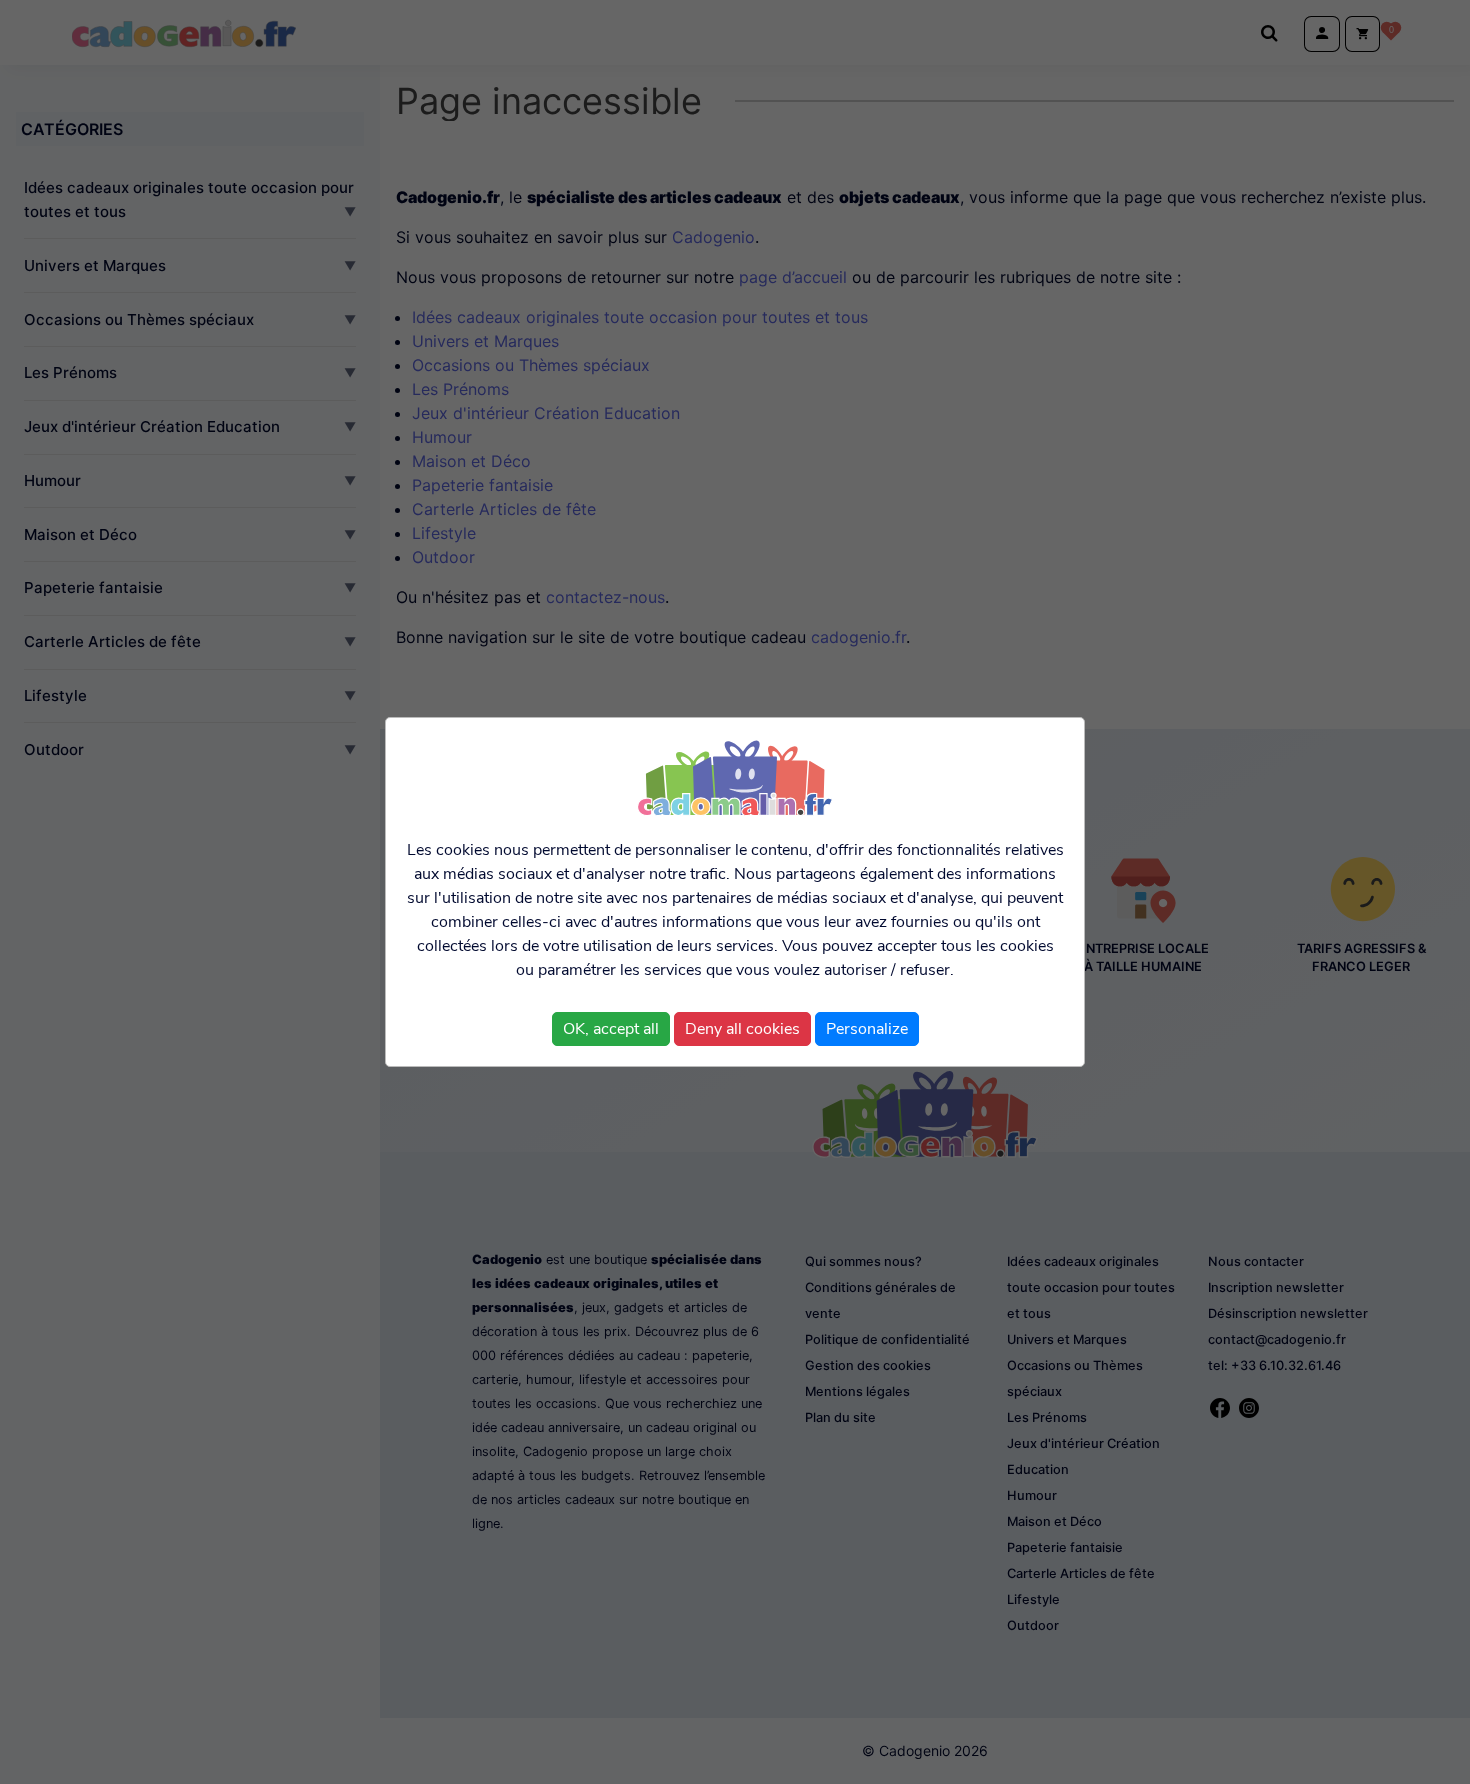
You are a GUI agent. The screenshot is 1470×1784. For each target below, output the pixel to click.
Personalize (867, 1029)
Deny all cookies (742, 1029)
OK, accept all (611, 1029)
